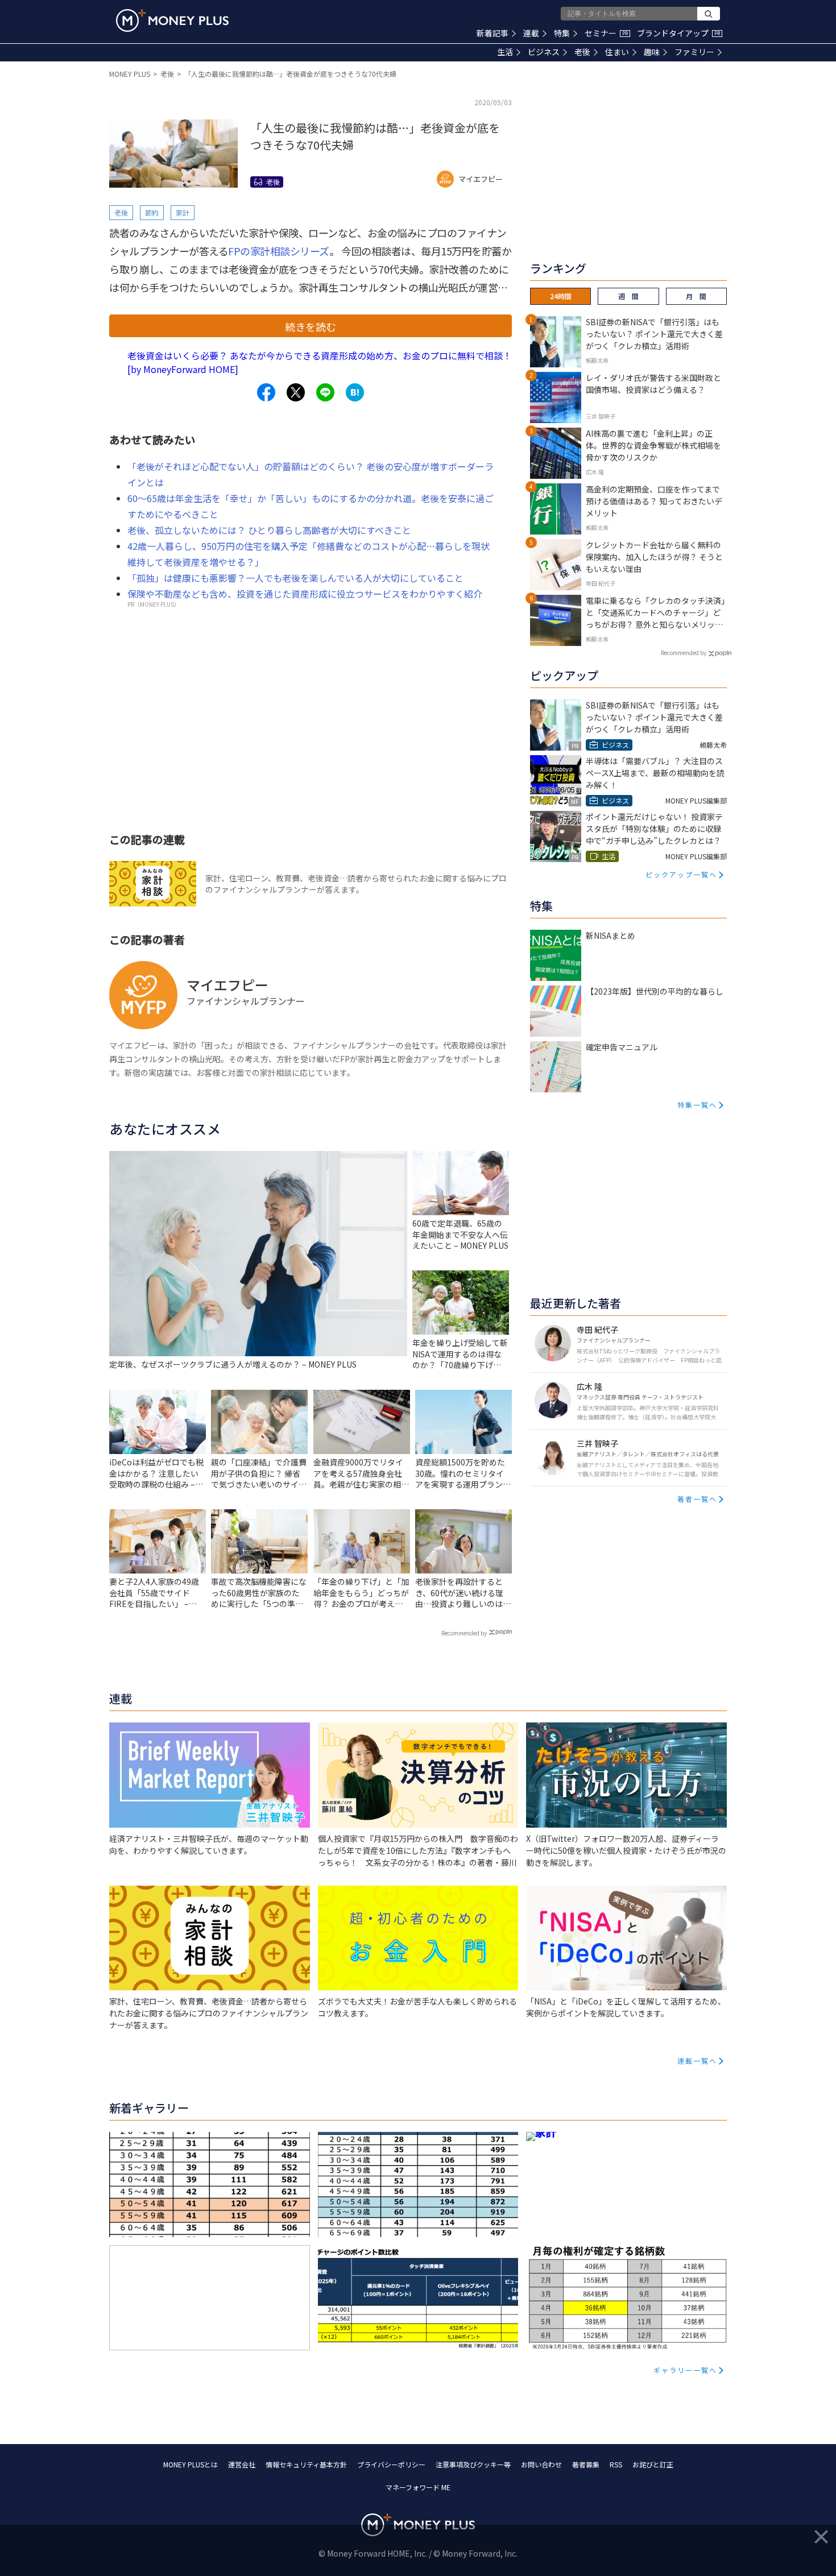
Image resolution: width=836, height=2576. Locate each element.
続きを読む (311, 326)
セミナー (606, 33)
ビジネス (544, 52)
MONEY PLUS (130, 74)
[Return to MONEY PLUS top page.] (172, 20)
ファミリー (694, 52)
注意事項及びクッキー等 (473, 2464)
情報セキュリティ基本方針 (306, 2464)
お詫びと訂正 (653, 2464)
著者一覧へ (697, 1499)
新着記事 (493, 33)
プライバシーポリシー (391, 2464)
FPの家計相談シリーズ (279, 251)
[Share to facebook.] (266, 392)
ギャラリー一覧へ (685, 2370)
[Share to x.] (296, 392)
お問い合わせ (541, 2464)
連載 (531, 33)
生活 (505, 52)
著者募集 (586, 2464)
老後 (582, 52)
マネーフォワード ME (418, 2487)
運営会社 (242, 2464)
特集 (562, 33)
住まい (617, 52)
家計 (183, 212)
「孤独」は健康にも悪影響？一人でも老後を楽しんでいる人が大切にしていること (295, 578)
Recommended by (464, 1633)
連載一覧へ (697, 2061)
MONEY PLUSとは (191, 2464)
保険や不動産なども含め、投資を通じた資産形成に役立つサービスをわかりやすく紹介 (305, 594)
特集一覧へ (697, 1105)
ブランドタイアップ (678, 33)
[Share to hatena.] (355, 392)
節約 (152, 212)
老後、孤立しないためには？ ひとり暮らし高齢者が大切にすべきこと (269, 530)
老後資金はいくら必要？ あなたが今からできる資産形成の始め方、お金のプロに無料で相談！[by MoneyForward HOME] (320, 362)
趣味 (652, 52)
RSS (616, 2464)
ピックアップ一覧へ (681, 874)
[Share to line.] (325, 392)
